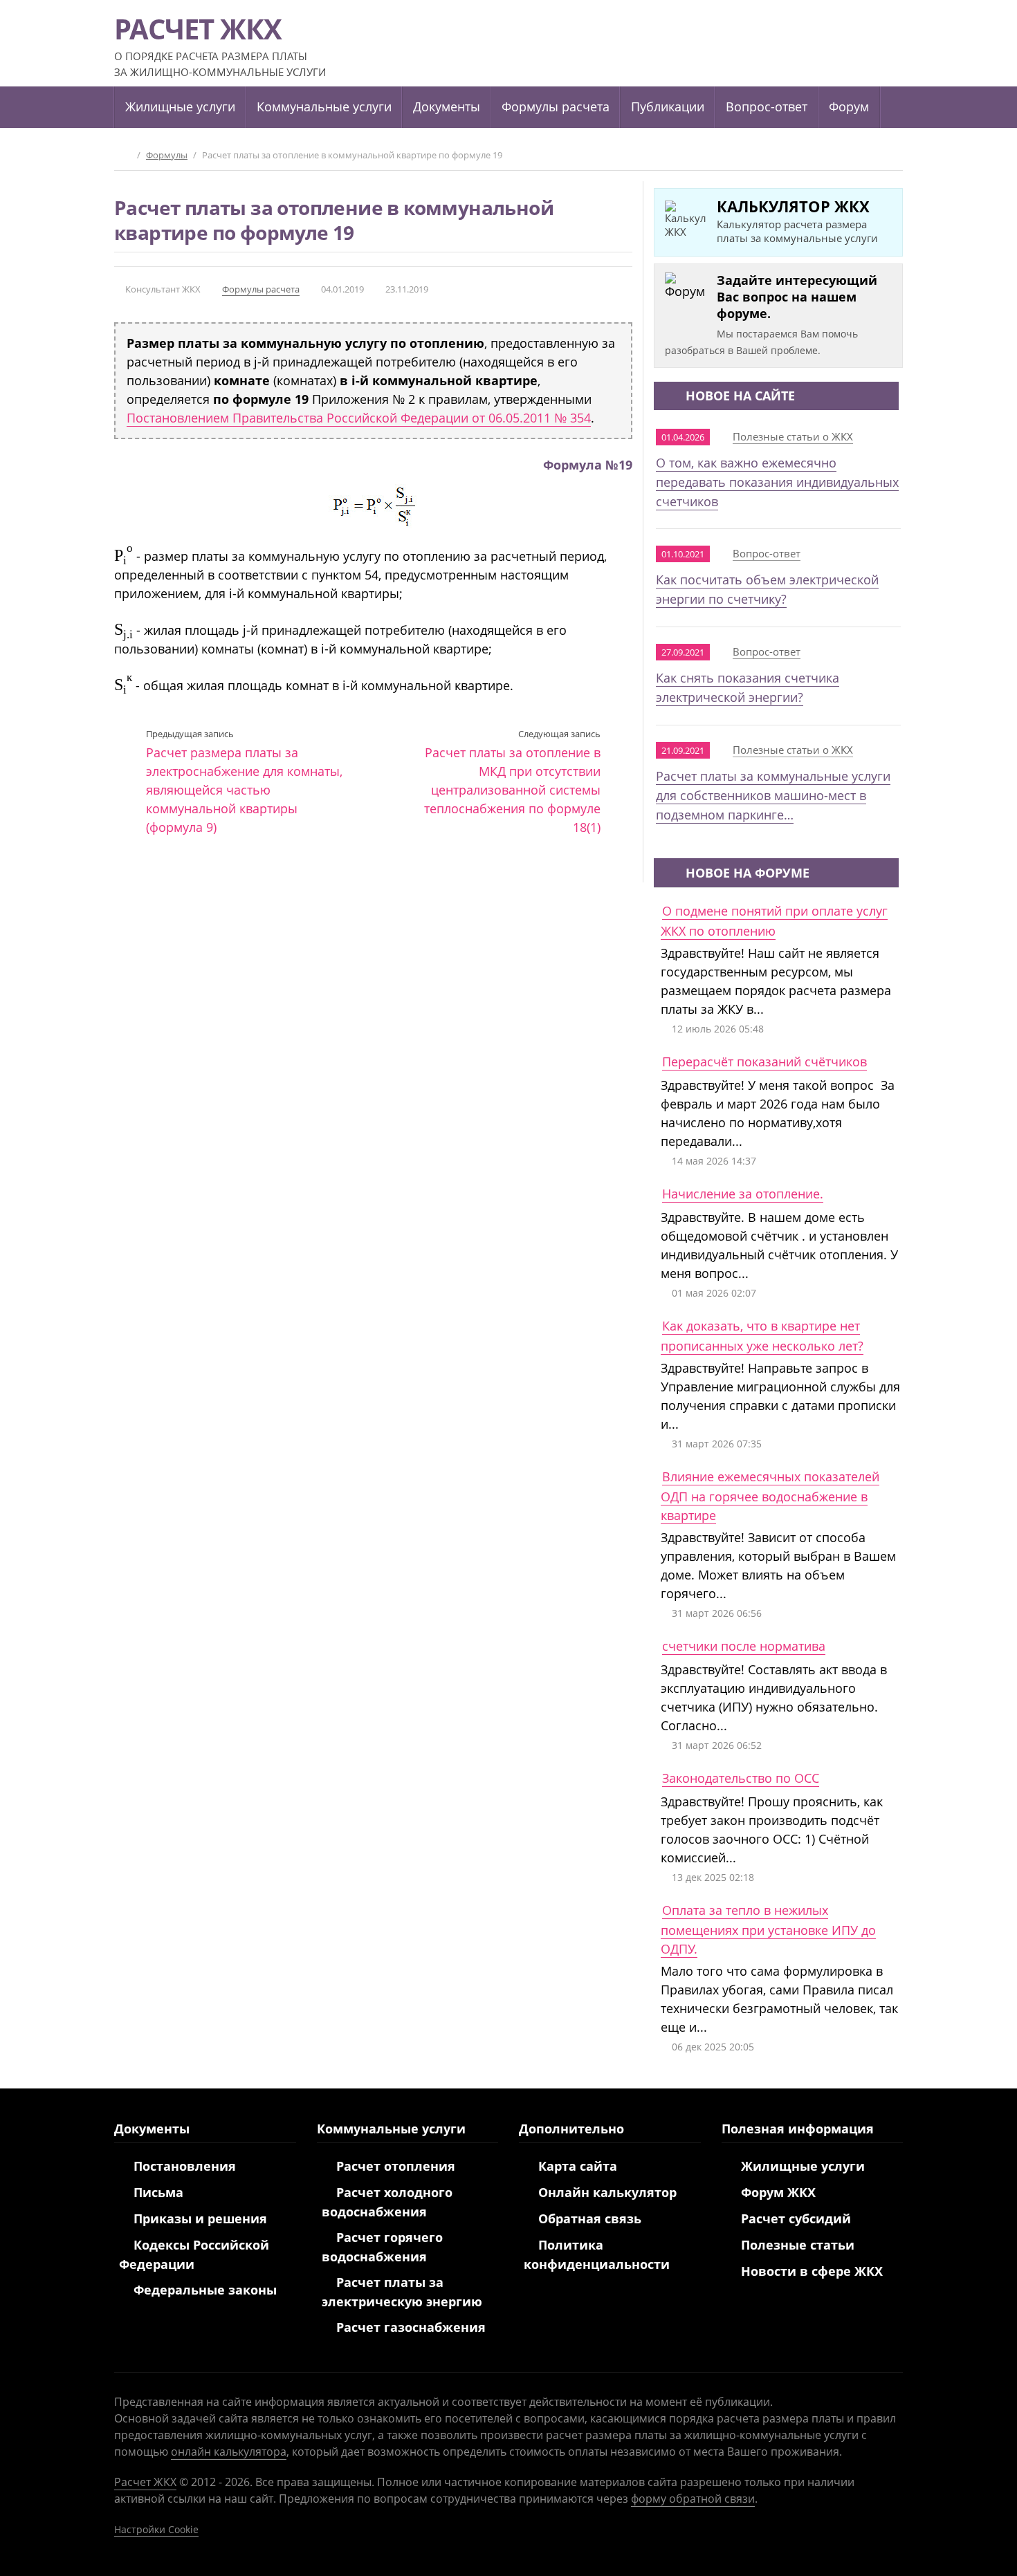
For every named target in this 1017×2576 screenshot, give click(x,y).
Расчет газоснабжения (411, 2327)
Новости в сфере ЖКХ (812, 2271)
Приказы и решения (200, 2218)
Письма (158, 2192)
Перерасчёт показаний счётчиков (764, 1062)
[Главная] (125, 155)
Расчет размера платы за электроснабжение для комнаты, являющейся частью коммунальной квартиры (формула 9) (244, 781)
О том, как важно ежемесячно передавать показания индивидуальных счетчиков (777, 482)
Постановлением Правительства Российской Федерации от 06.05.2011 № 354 (359, 418)
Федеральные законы (205, 2290)
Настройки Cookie (156, 2529)
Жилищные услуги (803, 2166)
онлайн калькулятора (229, 2452)
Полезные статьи (798, 2245)
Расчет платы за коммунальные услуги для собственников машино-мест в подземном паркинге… (773, 795)
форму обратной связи (693, 2499)
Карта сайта (578, 2166)
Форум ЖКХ (778, 2192)
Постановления (185, 2166)
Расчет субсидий (796, 2218)
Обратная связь (590, 2218)
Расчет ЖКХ (145, 2482)
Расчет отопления (396, 2166)
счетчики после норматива (744, 1646)
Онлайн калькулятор (607, 2192)
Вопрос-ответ (767, 553)
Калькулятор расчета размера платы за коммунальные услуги (797, 220)
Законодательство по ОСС (741, 1778)
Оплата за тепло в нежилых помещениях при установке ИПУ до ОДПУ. (768, 1929)
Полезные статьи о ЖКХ (793, 436)
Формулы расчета (261, 289)
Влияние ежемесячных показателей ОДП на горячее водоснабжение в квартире (770, 1496)
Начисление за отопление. (743, 1194)
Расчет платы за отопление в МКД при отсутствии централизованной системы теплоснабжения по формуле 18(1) (512, 781)
